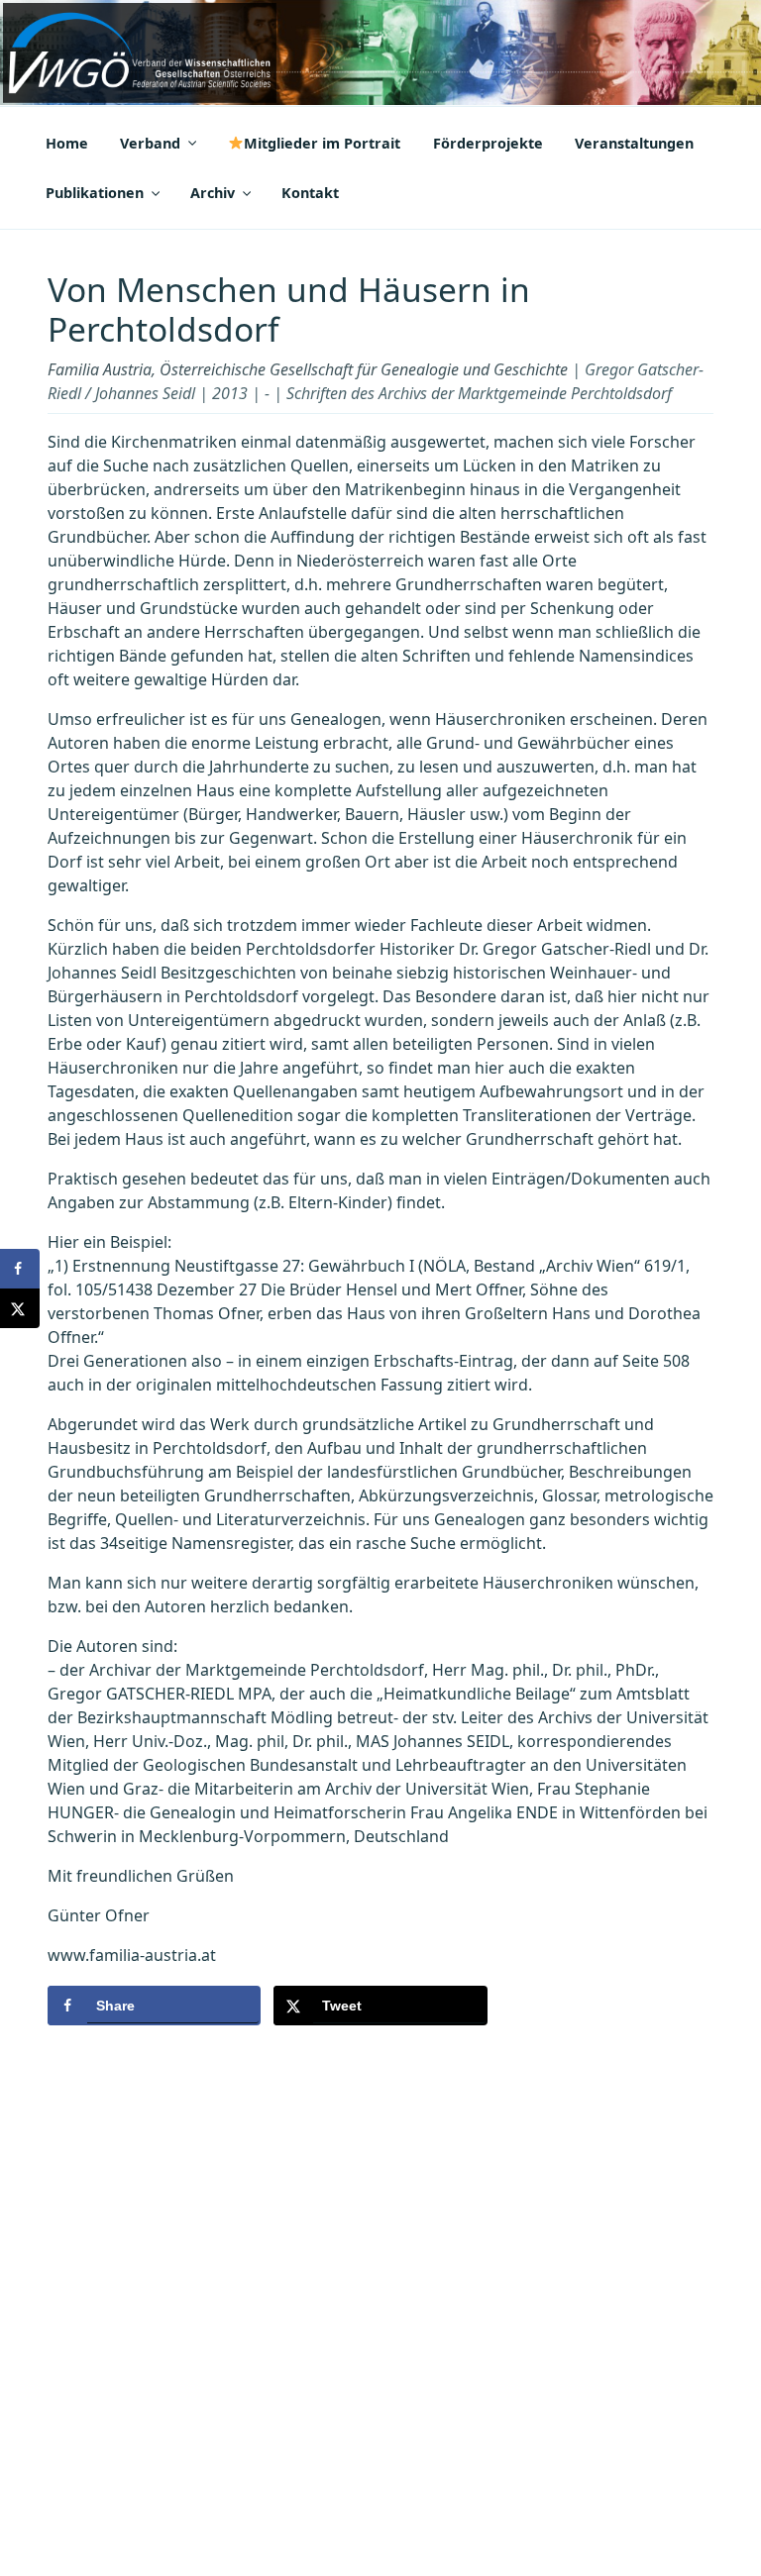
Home (67, 143)
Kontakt (310, 193)
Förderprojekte (488, 143)
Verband (150, 143)
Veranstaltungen (634, 143)
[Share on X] (20, 1308)
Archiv (213, 193)
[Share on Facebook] (20, 1269)
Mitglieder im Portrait (322, 143)
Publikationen (95, 193)
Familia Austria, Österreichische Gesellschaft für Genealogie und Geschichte (308, 369)
